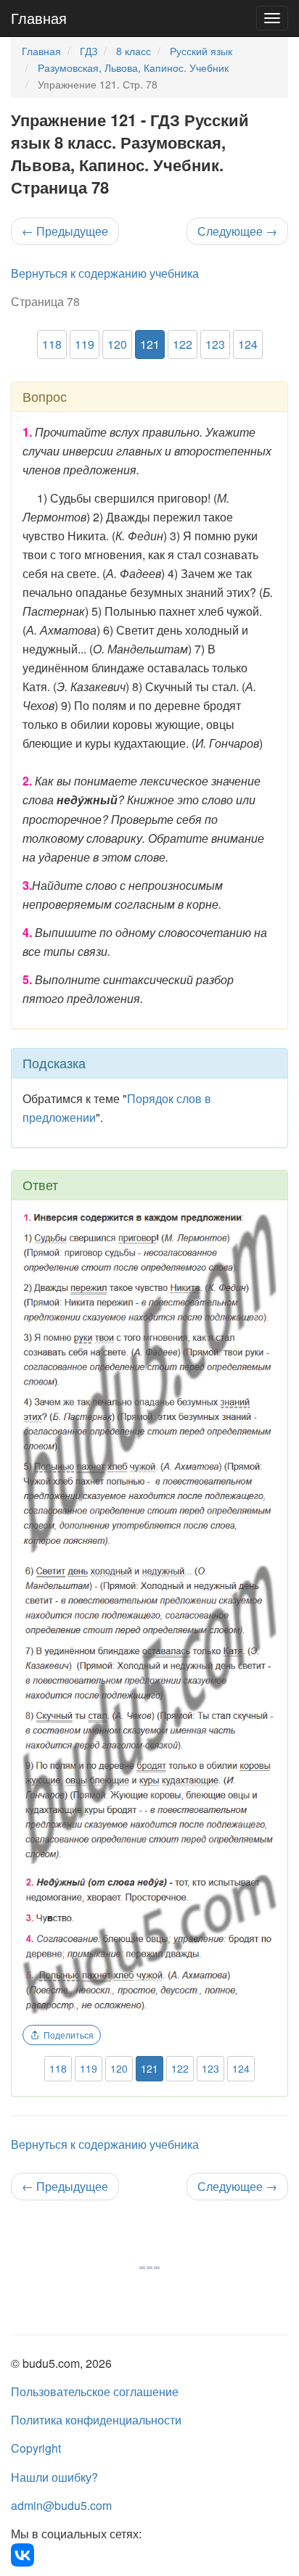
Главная (39, 18)
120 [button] (117, 344)
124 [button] (248, 344)
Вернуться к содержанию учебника (105, 273)
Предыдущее (65, 231)
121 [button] (150, 344)
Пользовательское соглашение (95, 2391)
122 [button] (183, 344)
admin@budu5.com (61, 2505)
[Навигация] (272, 18)
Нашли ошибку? (54, 2477)
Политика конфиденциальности (96, 2420)
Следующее (237, 231)
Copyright (36, 2448)
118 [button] (52, 344)
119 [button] (85, 344)
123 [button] (215, 344)
